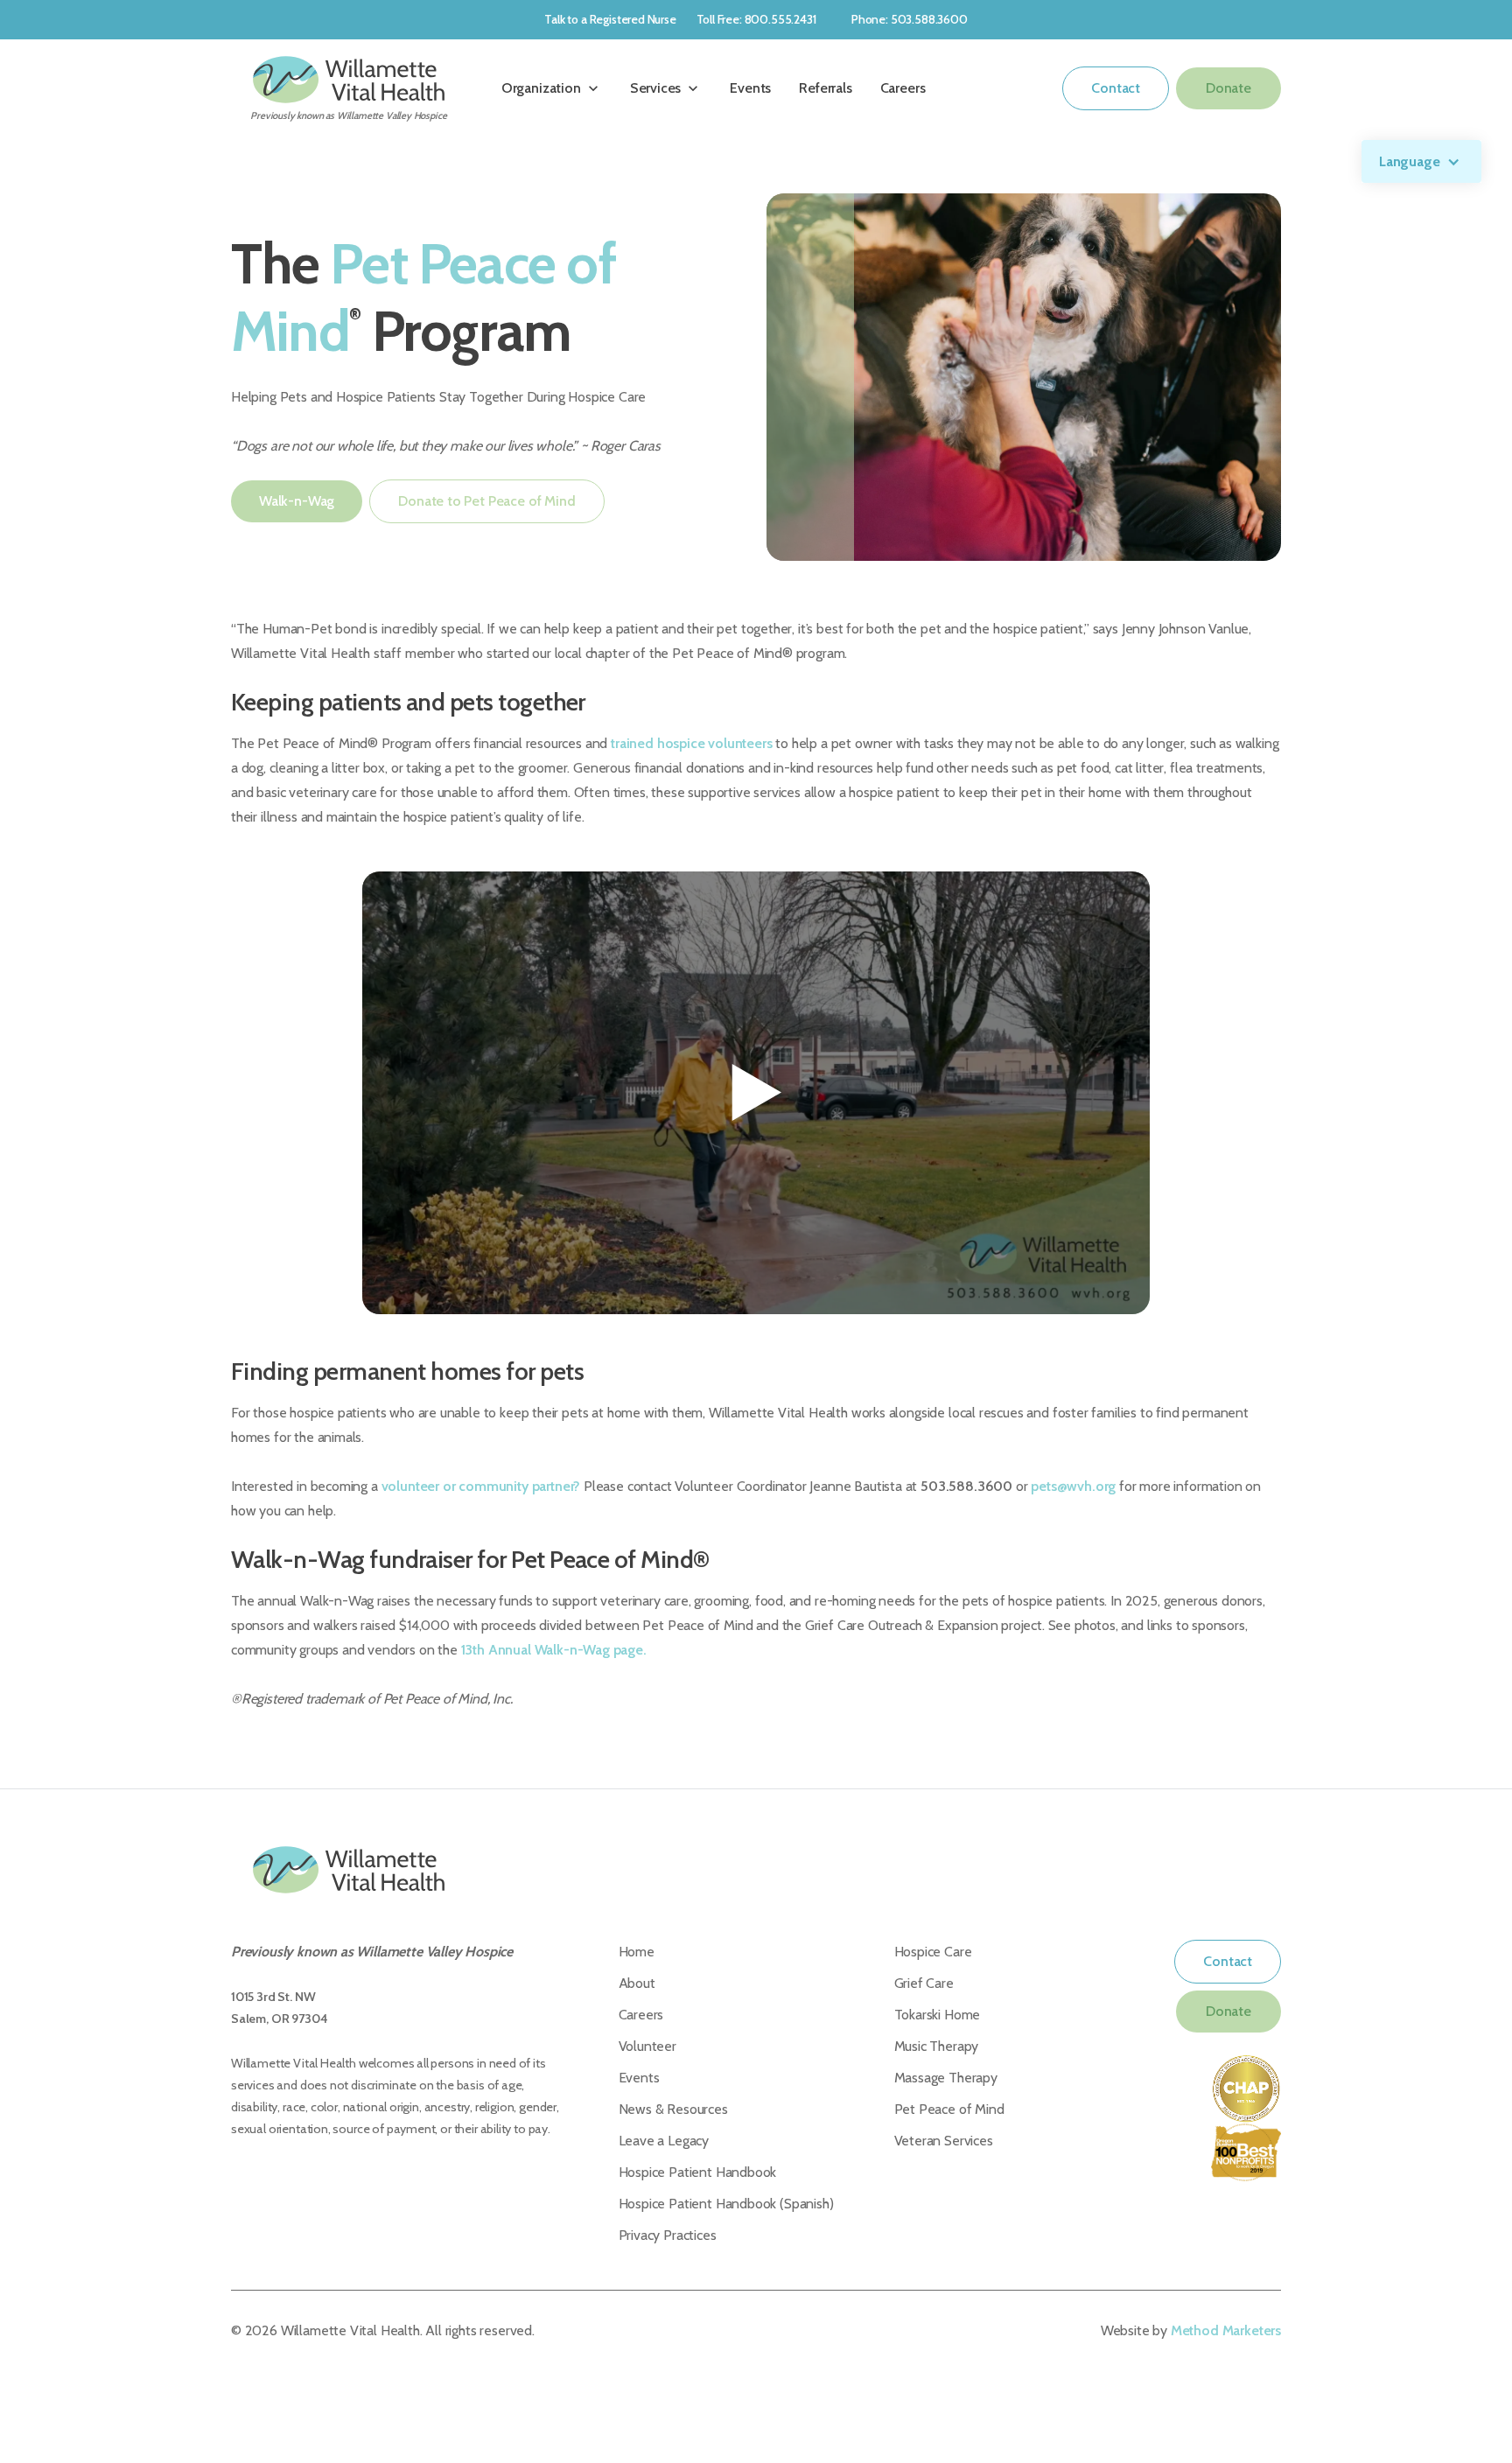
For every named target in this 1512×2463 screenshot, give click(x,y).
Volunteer (647, 2046)
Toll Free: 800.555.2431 (756, 19)
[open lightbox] (756, 1093)
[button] (1422, 161)
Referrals (825, 88)
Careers (903, 88)
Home (637, 1952)
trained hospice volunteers (691, 743)
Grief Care (924, 1983)
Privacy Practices (668, 2235)
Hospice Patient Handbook (698, 2172)
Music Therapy (937, 2046)
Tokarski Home (938, 2015)
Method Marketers (1226, 2330)
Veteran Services (944, 2141)
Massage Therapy (946, 2078)
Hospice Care (933, 1952)
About (637, 1983)
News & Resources (673, 2109)
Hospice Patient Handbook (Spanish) (726, 2204)
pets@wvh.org (1073, 1486)
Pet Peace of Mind (949, 2109)
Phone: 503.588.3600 (910, 19)
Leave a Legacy (664, 2141)
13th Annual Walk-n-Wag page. (554, 1650)
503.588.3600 (966, 1486)
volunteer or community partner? (481, 1486)
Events (750, 88)
